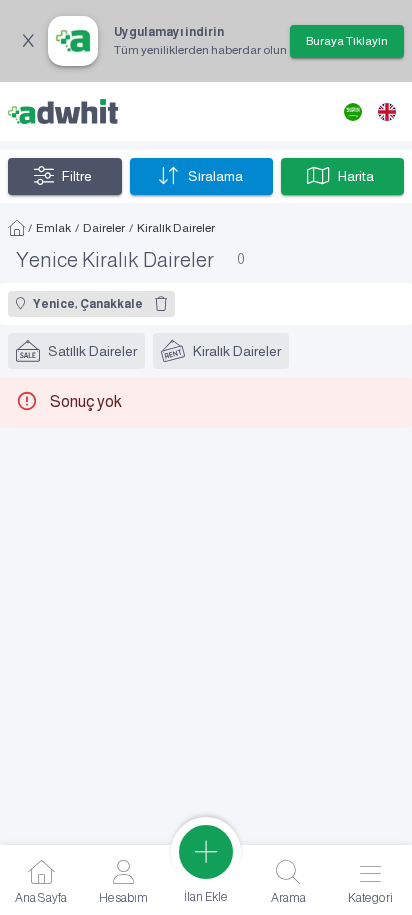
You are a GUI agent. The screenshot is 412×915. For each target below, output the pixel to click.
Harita (356, 176)
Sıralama (215, 176)
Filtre (77, 176)
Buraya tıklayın (347, 41)
